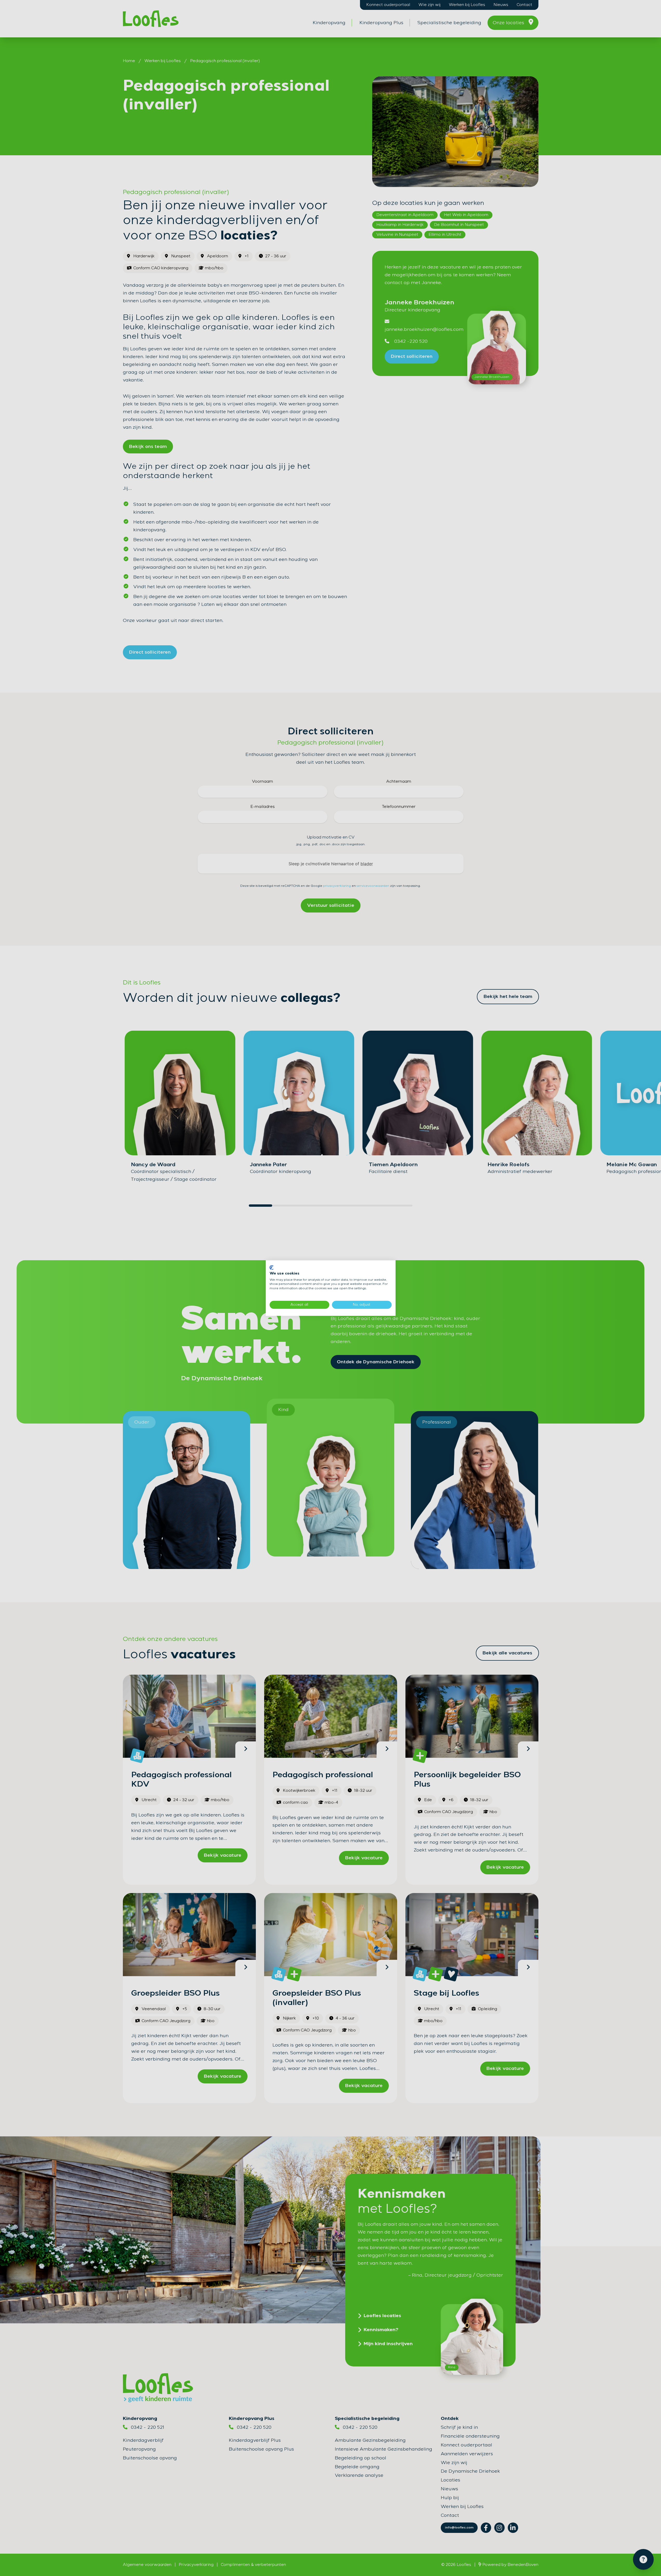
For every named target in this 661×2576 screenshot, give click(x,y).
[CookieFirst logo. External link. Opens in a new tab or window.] (272, 1267)
